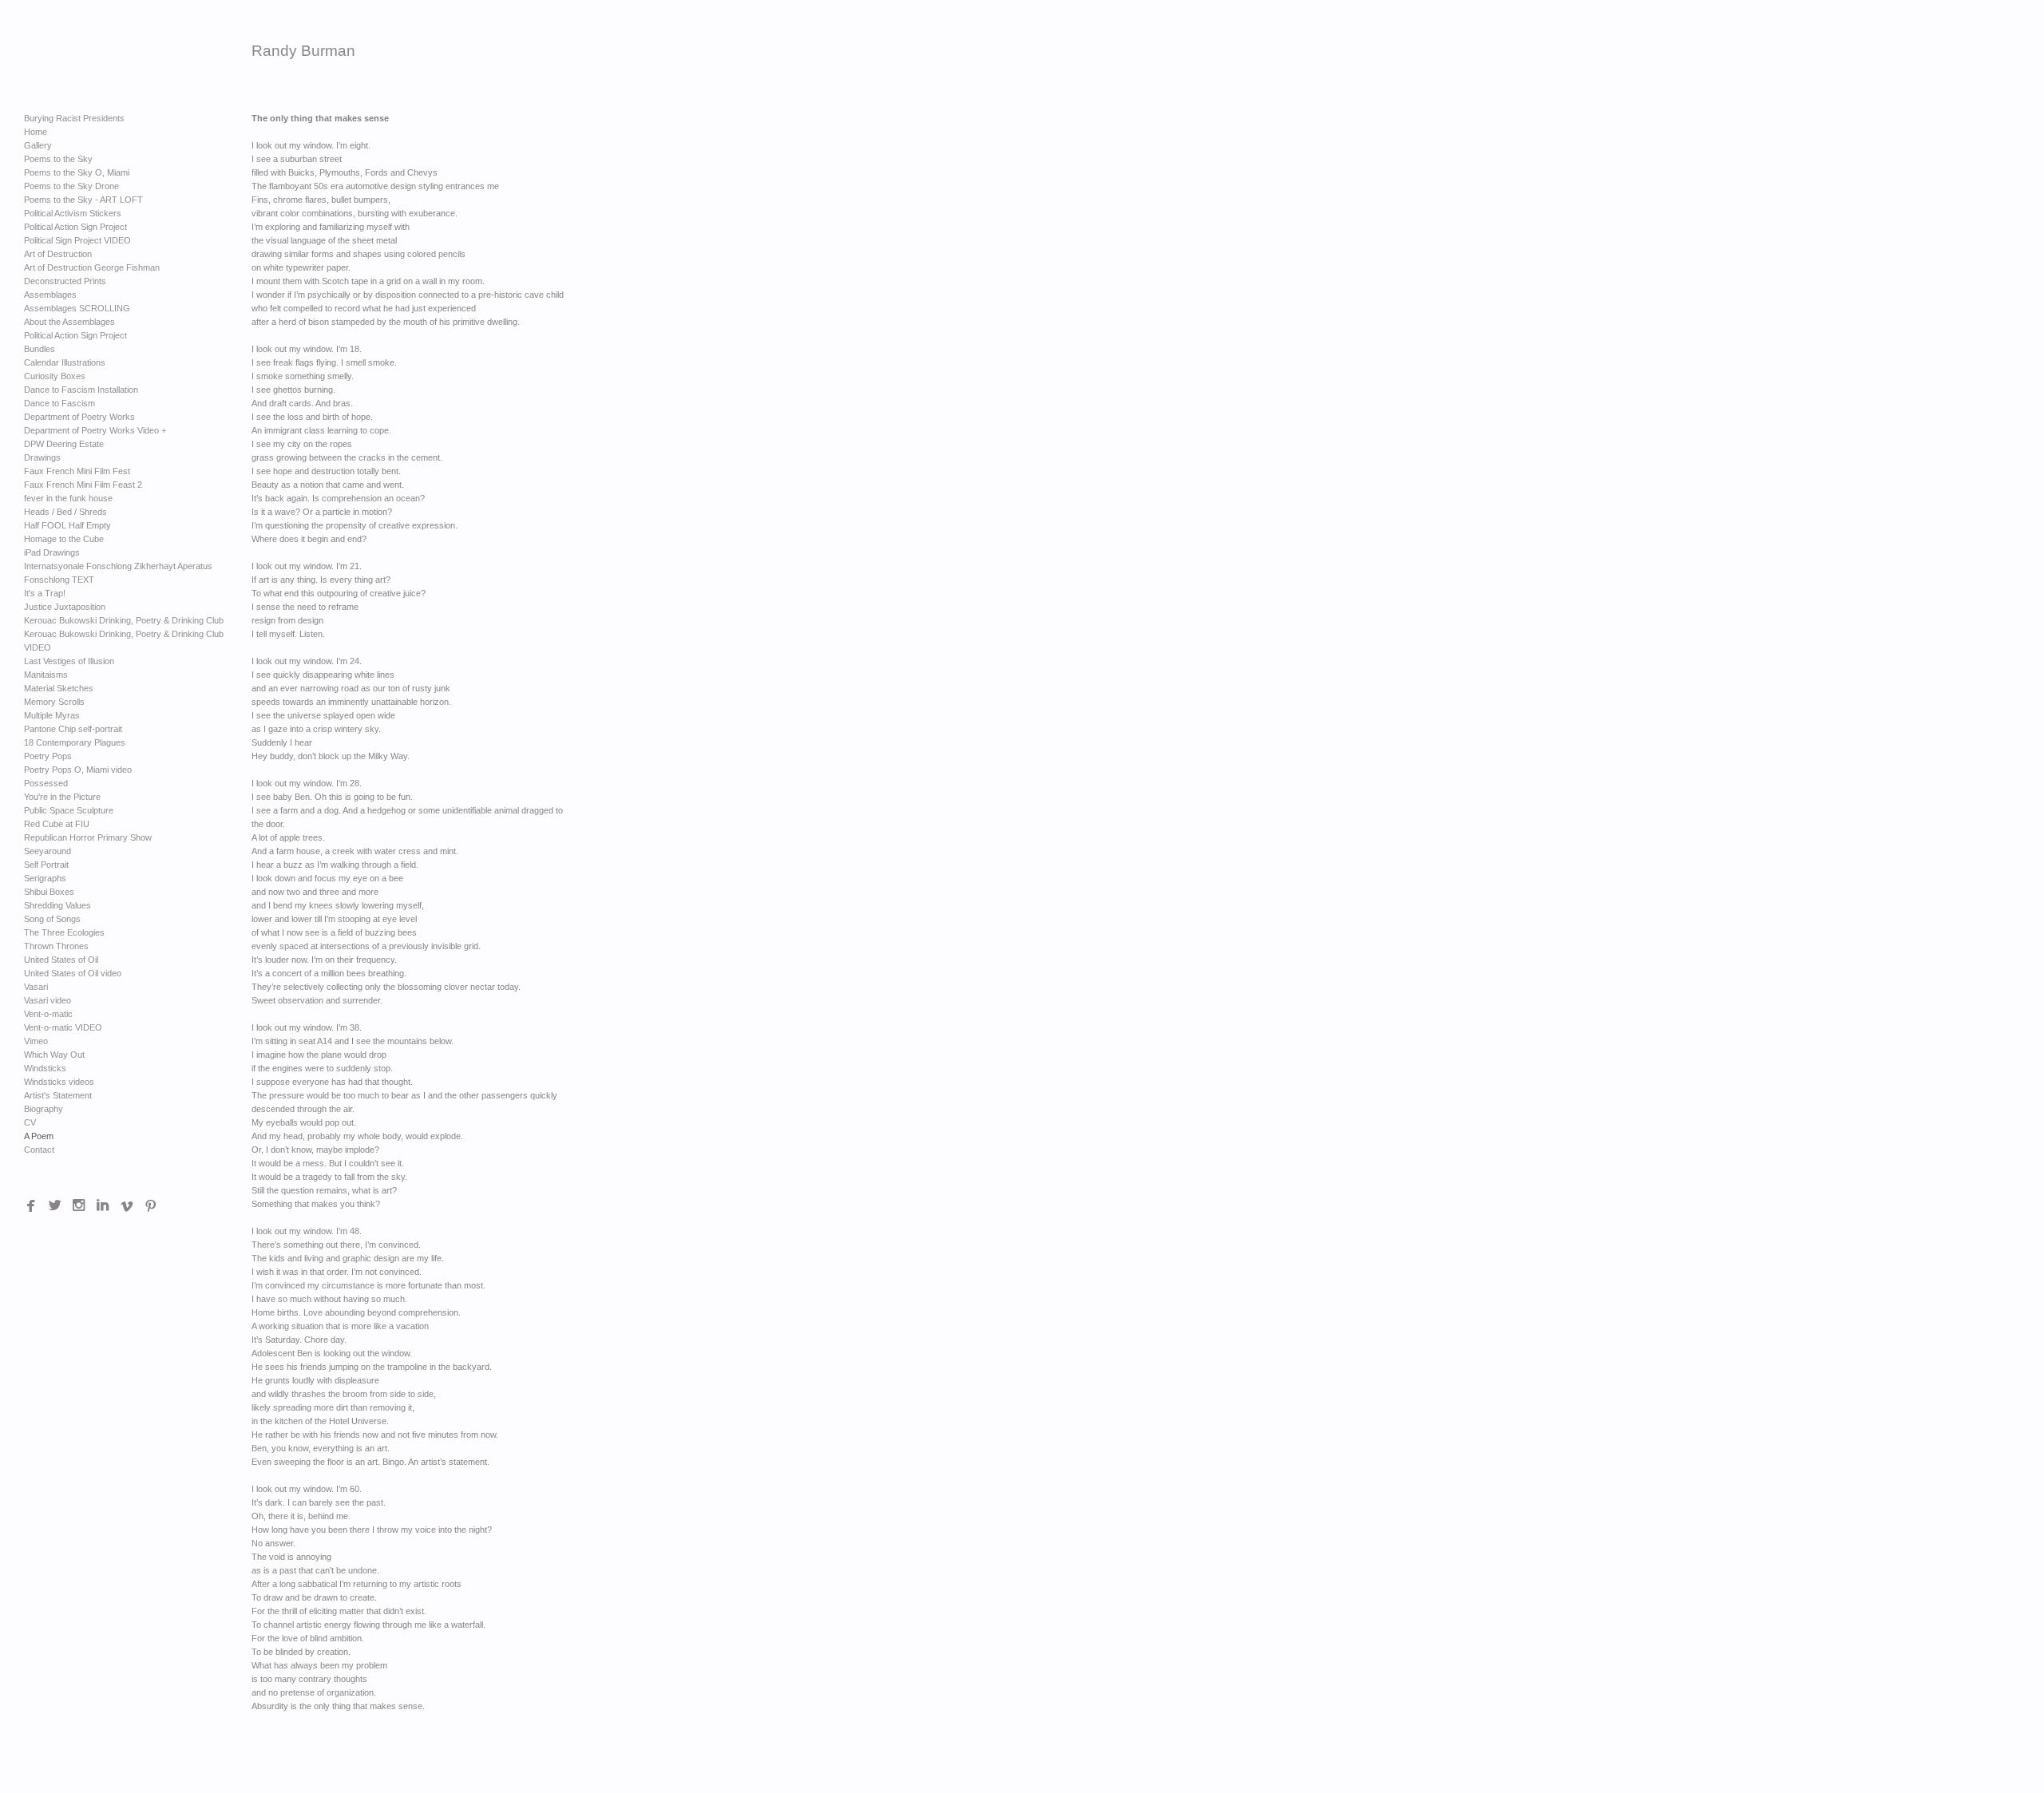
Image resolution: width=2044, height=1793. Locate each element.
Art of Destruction (58, 254)
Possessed (46, 783)
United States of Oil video (73, 973)
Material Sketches (59, 688)
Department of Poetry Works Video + (95, 430)
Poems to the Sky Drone (71, 186)
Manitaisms (46, 675)
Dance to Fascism (59, 403)
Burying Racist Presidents (74, 118)
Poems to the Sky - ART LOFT (83, 200)
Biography (44, 1109)
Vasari (36, 987)
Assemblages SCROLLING (77, 308)
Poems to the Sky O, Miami (77, 172)
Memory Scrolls (54, 702)
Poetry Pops (48, 756)
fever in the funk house (68, 498)
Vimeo (36, 1041)
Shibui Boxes (49, 892)
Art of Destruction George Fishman (92, 267)
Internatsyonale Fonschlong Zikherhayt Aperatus (118, 566)
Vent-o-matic (48, 1014)
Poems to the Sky (58, 159)
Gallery (38, 145)
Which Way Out (54, 1055)
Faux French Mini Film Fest (77, 471)
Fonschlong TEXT (59, 580)
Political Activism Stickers (73, 213)
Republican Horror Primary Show (88, 837)
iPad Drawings (52, 552)
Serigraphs (45, 878)
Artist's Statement (58, 1095)
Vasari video (48, 1000)
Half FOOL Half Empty (67, 525)
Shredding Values (57, 905)
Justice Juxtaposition (65, 607)
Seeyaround (48, 851)
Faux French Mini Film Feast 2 (83, 485)
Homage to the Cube (64, 539)
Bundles (40, 349)
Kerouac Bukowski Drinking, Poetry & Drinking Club (124, 620)
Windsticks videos (59, 1082)
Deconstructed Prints (65, 281)
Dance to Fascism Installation (81, 390)
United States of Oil (61, 960)
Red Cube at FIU (57, 824)
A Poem (39, 1136)
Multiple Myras (52, 715)
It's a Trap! (45, 593)
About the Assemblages (69, 322)
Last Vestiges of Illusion (69, 661)
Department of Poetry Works (79, 417)
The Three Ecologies (64, 932)
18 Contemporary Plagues (75, 742)
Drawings (42, 457)
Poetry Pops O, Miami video (78, 770)
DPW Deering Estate (64, 444)
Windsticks (45, 1068)
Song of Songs (52, 919)
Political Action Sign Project (75, 227)
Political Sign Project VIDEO (77, 240)
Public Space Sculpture (69, 810)
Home (36, 132)
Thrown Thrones (56, 946)
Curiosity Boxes (55, 376)
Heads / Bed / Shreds (65, 512)
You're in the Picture (62, 797)
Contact (39, 1150)
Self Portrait (46, 865)
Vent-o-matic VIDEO (63, 1027)
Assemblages (50, 295)
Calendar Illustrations (65, 362)
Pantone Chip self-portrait (73, 729)
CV (30, 1122)
